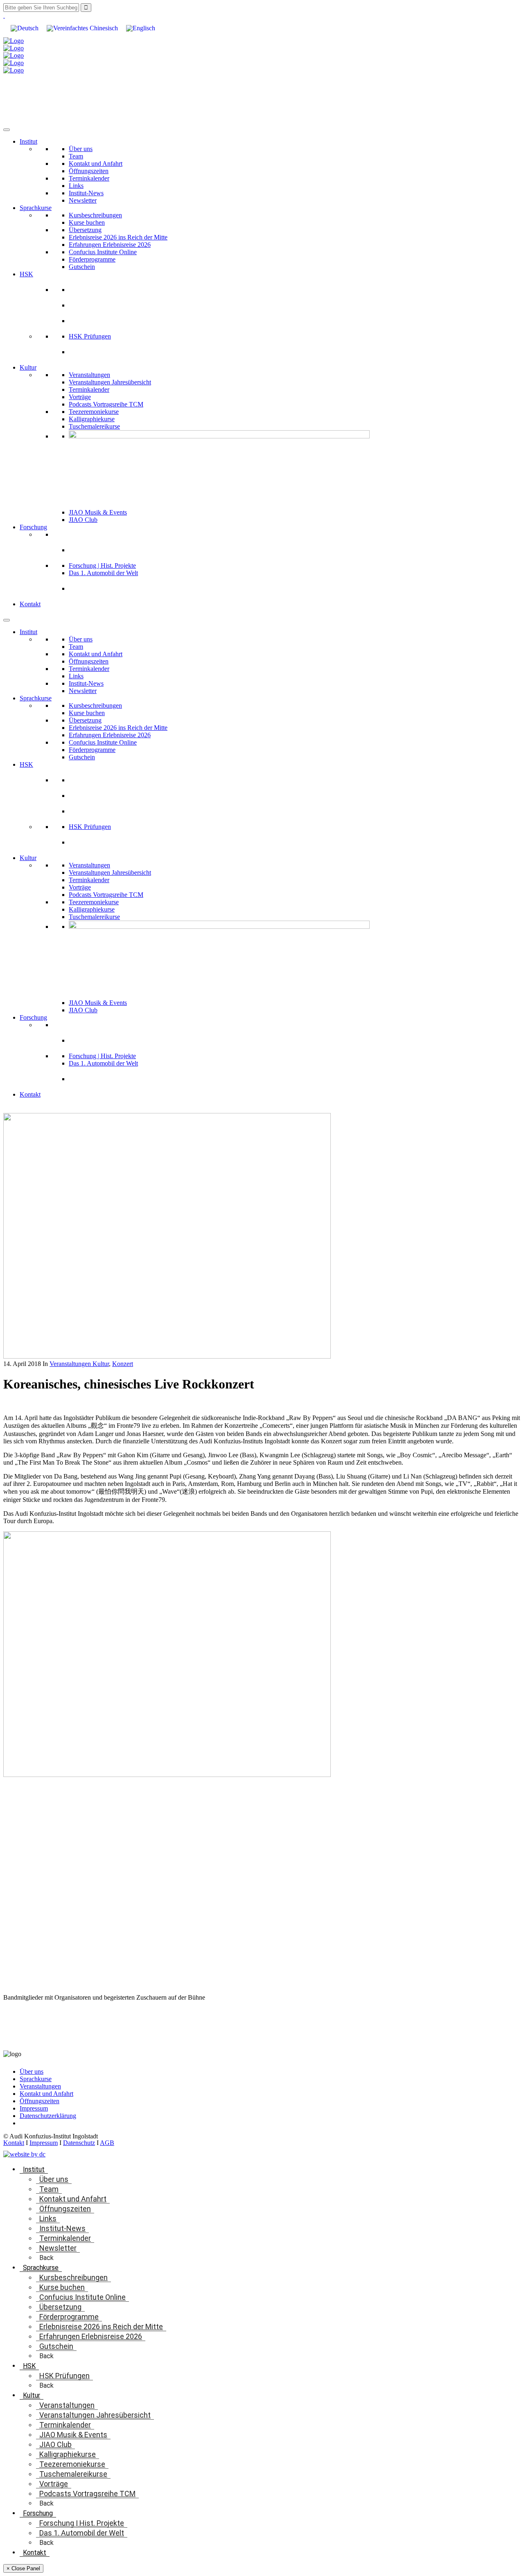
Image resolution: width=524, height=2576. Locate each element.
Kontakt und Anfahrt (96, 164)
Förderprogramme (92, 259)
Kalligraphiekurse (92, 419)
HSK (26, 274)
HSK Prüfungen (90, 336)
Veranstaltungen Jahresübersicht (110, 382)
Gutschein (82, 267)
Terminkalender (89, 178)
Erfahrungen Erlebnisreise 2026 (110, 245)
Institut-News (86, 193)
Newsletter (83, 200)
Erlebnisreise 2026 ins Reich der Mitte (118, 237)
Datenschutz (79, 2143)
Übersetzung (85, 230)
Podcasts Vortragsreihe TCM (106, 404)
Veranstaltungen (89, 375)
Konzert (123, 1364)
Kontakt (30, 604)
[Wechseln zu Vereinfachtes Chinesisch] (82, 28)
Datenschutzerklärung (48, 2116)
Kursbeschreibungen (95, 215)
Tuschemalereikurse (94, 426)
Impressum (34, 2108)
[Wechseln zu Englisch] (141, 28)
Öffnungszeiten (89, 171)
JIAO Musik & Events (98, 512)
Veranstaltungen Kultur (79, 1364)
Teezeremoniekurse (94, 412)
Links (76, 186)
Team (76, 156)
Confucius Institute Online (103, 252)
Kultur (28, 367)
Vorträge (80, 397)
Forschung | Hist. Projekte (102, 566)
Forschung (33, 527)
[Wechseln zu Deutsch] (25, 28)
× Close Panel (23, 2568)
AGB (107, 2143)
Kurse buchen (87, 222)
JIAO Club (83, 520)
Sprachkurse (36, 208)
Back (46, 2258)
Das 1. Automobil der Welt (103, 573)
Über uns (81, 149)
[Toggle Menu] (7, 130)
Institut (28, 141)
